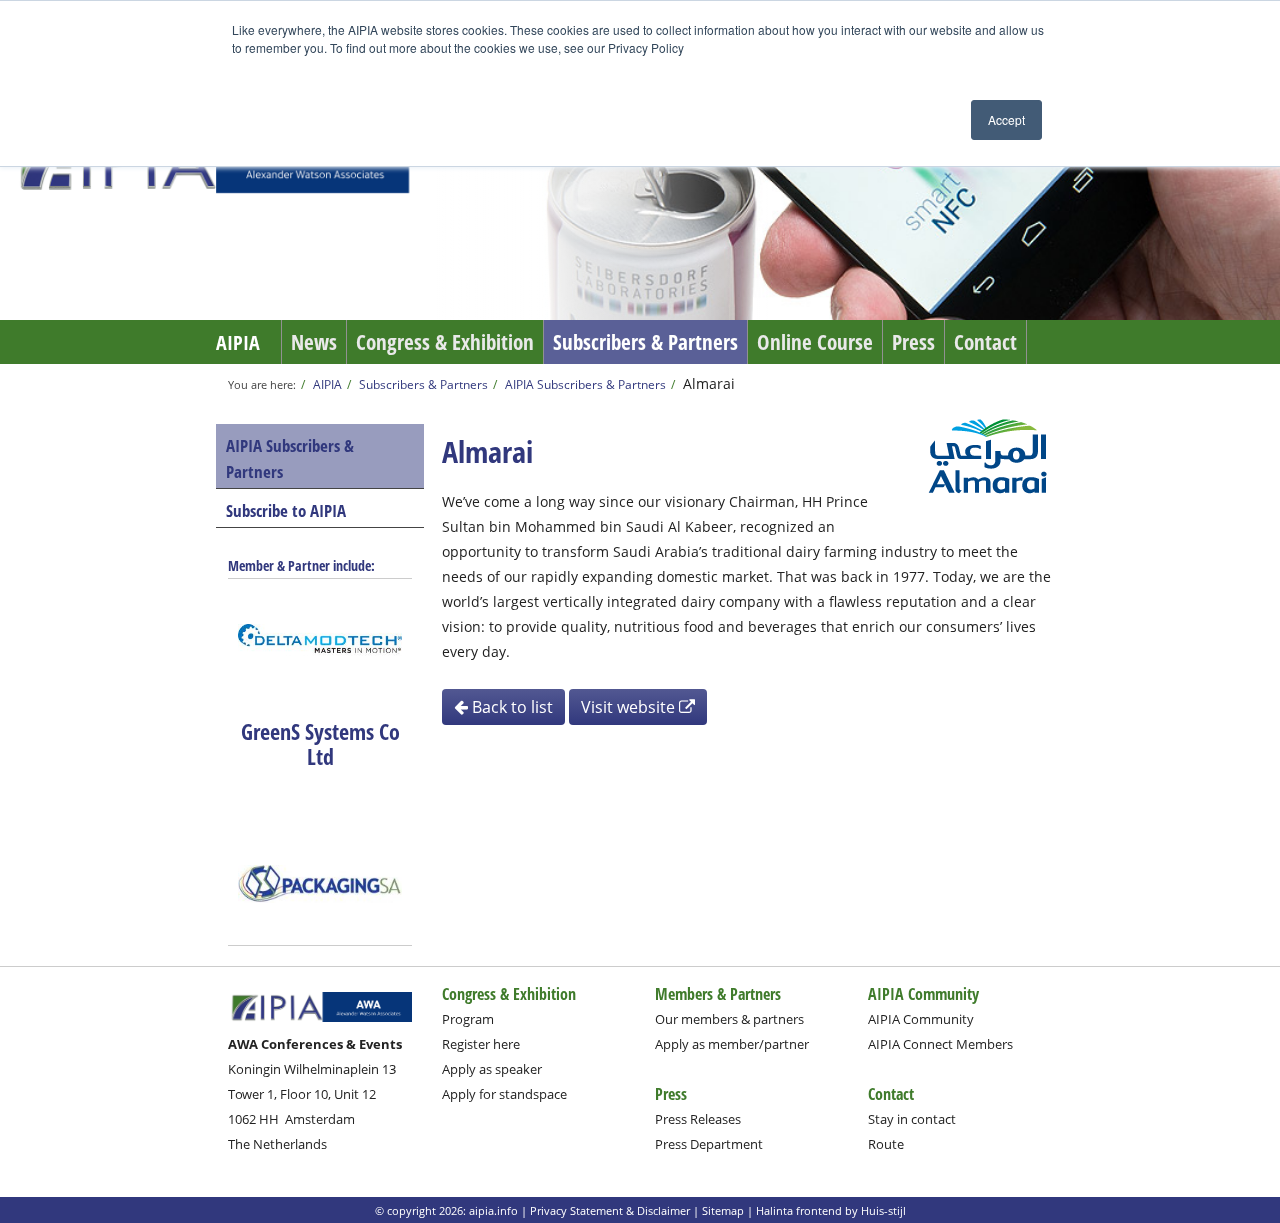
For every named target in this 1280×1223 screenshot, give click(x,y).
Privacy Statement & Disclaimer (610, 1210)
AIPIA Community (921, 1019)
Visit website (630, 707)
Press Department (709, 1144)
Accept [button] (1006, 119)
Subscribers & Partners (645, 342)
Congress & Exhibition (445, 342)
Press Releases (698, 1119)
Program (468, 1019)
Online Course (815, 342)
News (314, 342)
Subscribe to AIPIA (286, 510)
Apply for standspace (504, 1094)
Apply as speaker (492, 1069)
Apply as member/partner (732, 1044)
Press (913, 342)
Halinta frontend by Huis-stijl (831, 1210)
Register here (481, 1044)
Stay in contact (912, 1119)
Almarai (709, 383)
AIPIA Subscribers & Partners (585, 384)
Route (886, 1144)
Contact (985, 342)
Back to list (510, 707)
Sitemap (723, 1210)
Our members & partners (729, 1019)
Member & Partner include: (301, 565)
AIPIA (238, 342)
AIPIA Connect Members (940, 1044)
